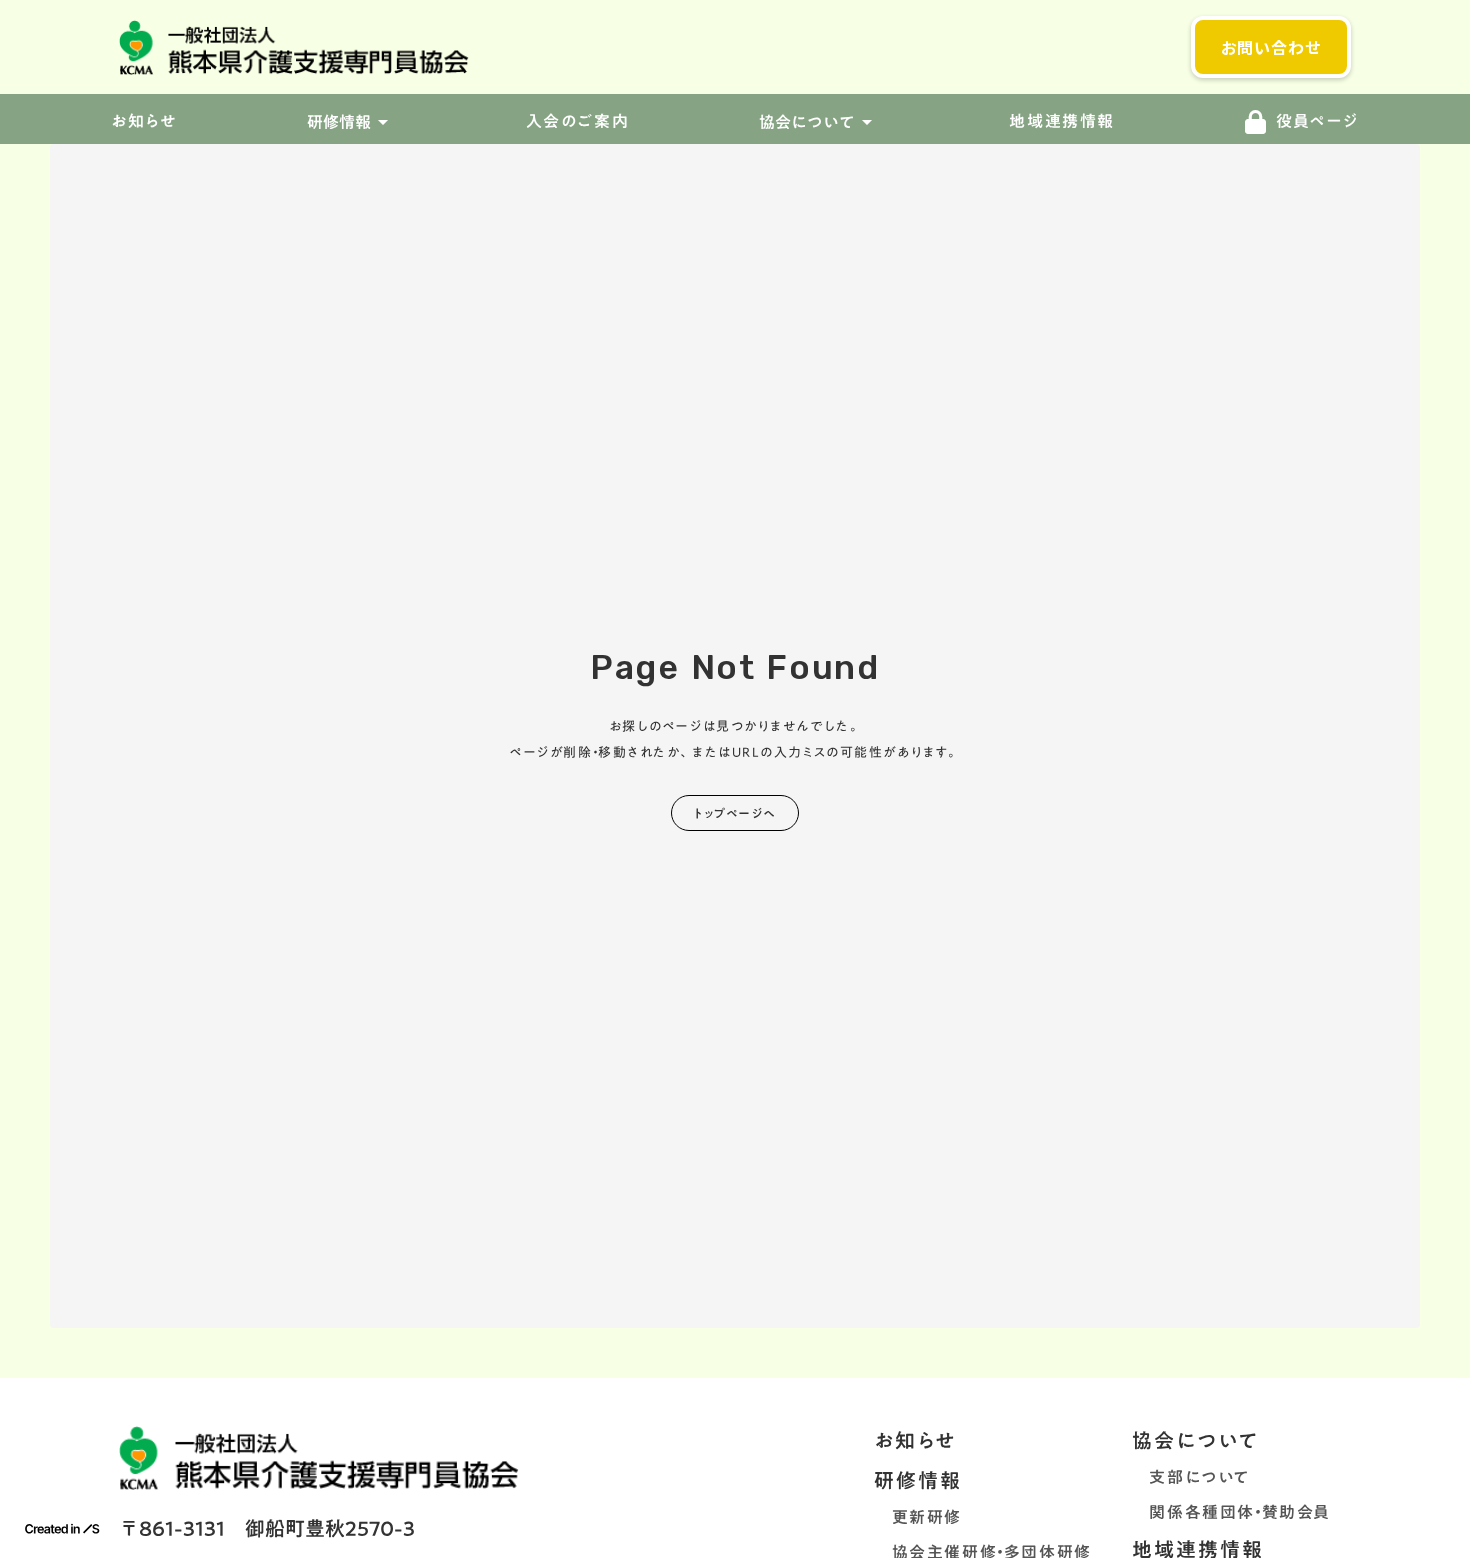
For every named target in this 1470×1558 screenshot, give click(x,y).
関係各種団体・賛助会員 (1231, 1512)
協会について (1195, 1440)
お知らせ (915, 1440)
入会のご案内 (578, 122)
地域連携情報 (1062, 122)
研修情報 (918, 1480)
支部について (1191, 1477)
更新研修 (918, 1517)
